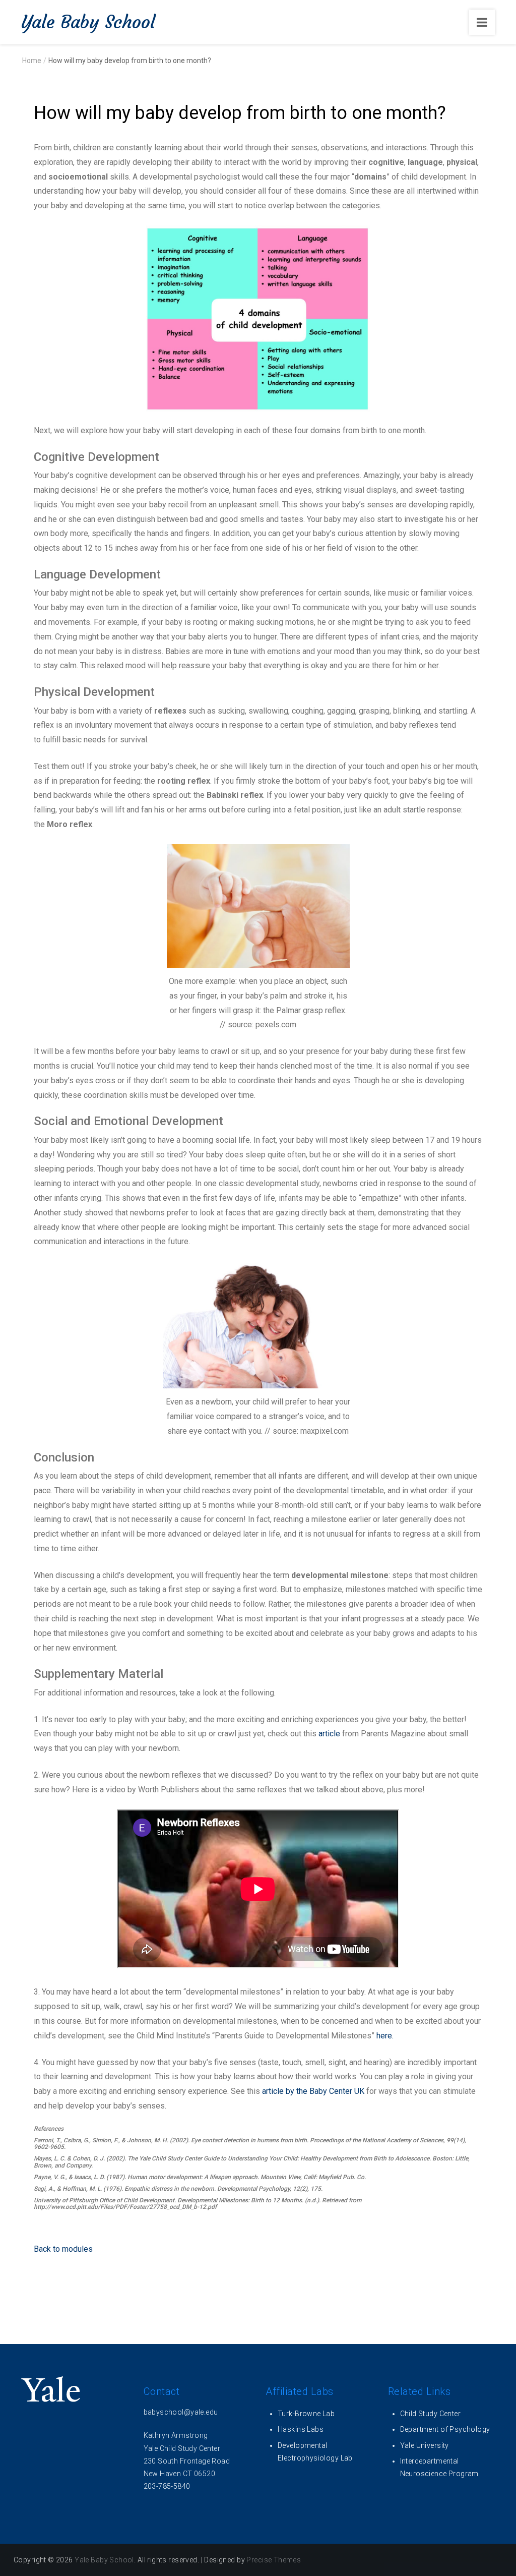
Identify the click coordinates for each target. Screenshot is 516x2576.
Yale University (425, 2445)
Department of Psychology (445, 2429)
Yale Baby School (88, 22)
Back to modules (64, 2249)
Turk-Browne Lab (306, 2414)
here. (385, 2036)
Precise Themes (274, 2560)
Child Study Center (431, 2414)
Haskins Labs (301, 2429)
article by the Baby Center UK (313, 2091)
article (329, 1734)
